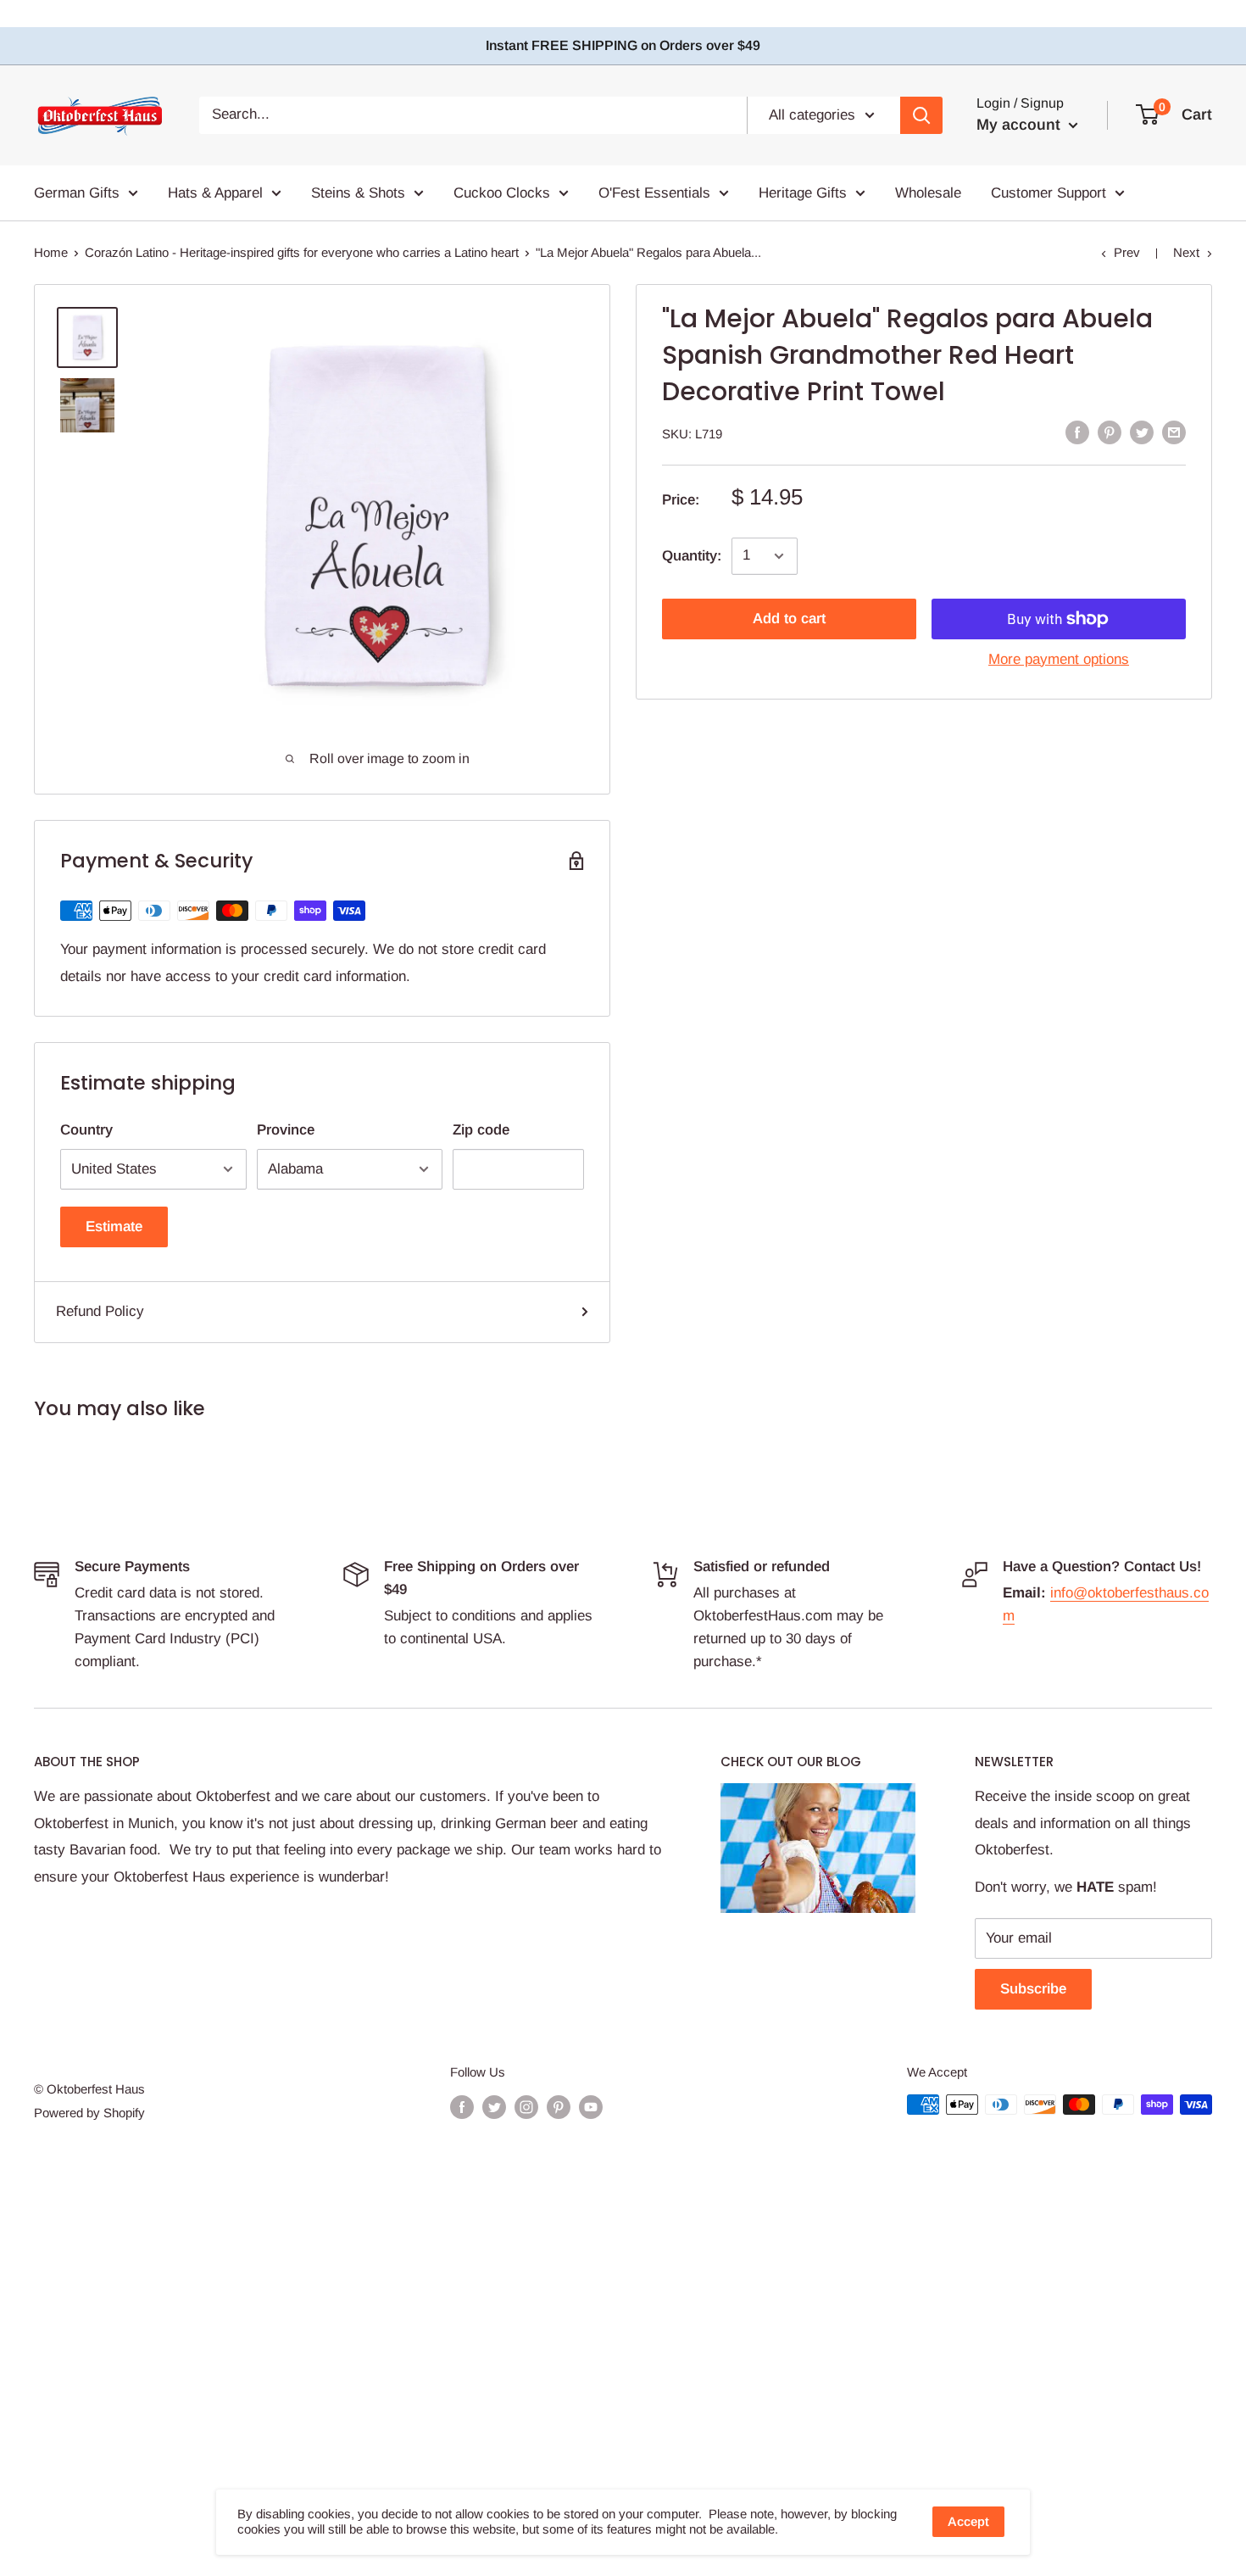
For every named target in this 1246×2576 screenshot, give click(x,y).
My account (1021, 125)
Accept (968, 2521)
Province (286, 1130)
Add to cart (789, 619)
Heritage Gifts (803, 192)
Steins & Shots (358, 192)
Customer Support (1049, 192)
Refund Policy (100, 1311)
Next (1186, 252)
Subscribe (1033, 1989)
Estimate (114, 1227)
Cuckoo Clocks (502, 192)
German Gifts (77, 192)
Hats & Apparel (215, 192)
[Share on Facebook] (1077, 432)
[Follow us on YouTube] (591, 2107)
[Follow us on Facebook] (462, 2107)
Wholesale (928, 192)
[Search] (921, 114)
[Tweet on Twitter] (1142, 432)
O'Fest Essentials (654, 192)
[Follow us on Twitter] (494, 2107)
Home (51, 252)
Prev (1127, 252)
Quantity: (692, 556)
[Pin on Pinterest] (1110, 432)
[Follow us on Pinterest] (559, 2107)
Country (86, 1130)
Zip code (481, 1130)
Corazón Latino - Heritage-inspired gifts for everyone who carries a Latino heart (302, 252)
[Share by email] (1174, 432)
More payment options (1059, 659)
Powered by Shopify (89, 2113)
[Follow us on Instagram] (526, 2107)
